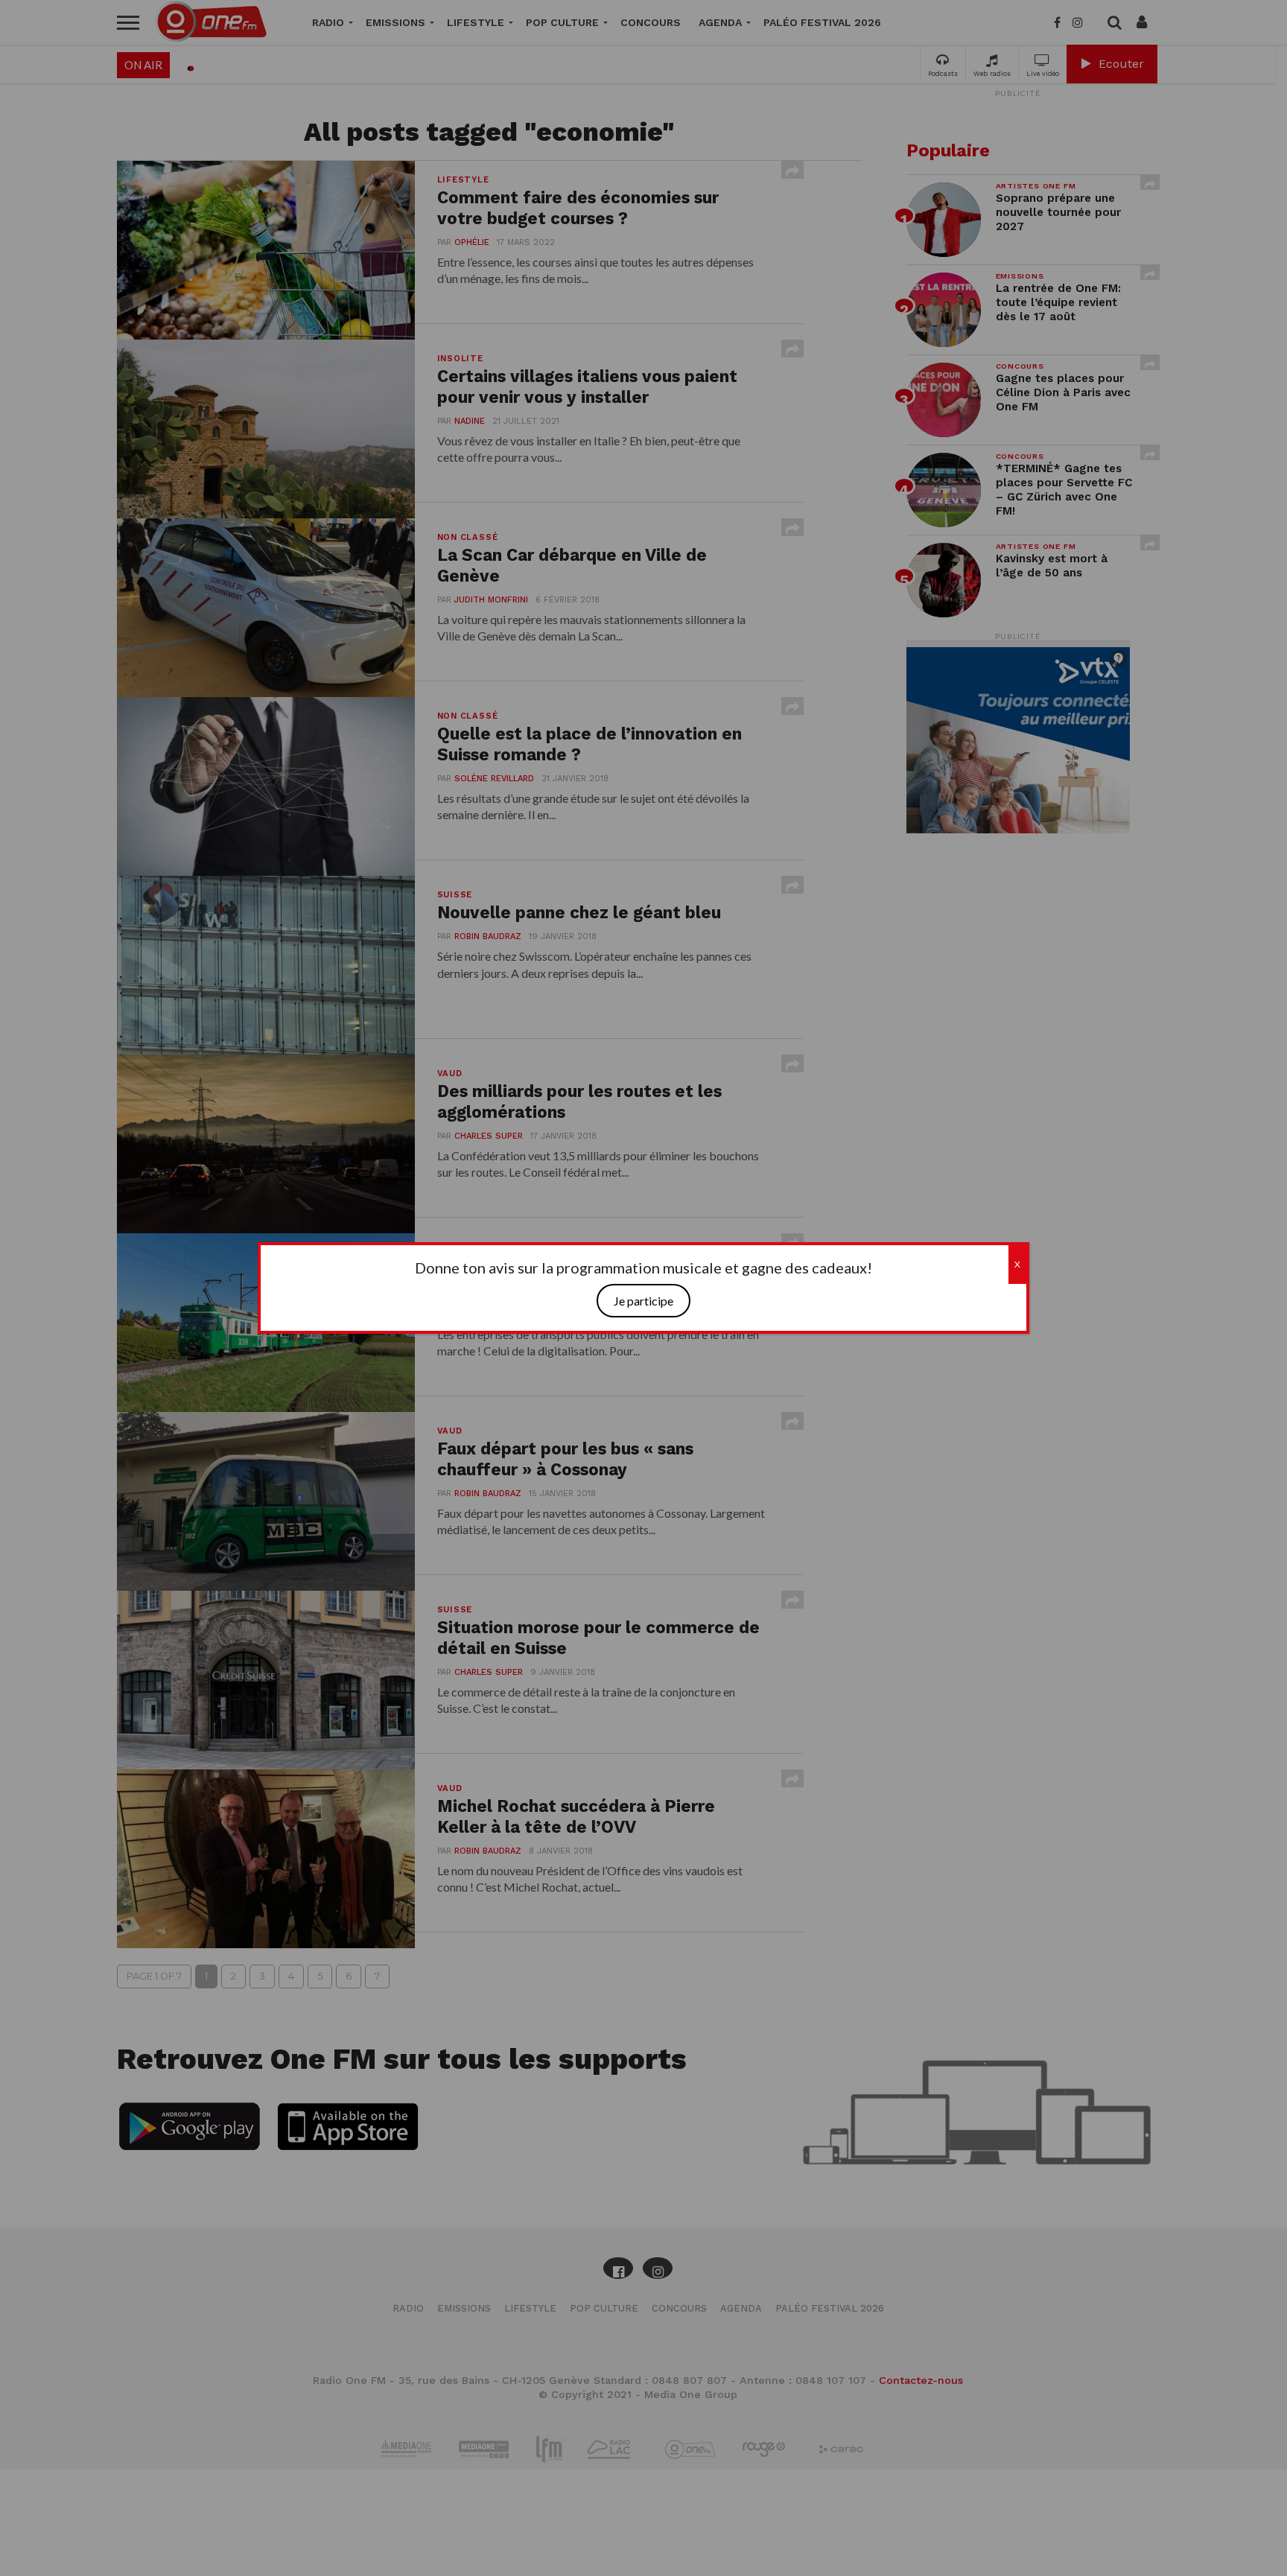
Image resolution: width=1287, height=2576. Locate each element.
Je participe (643, 1301)
